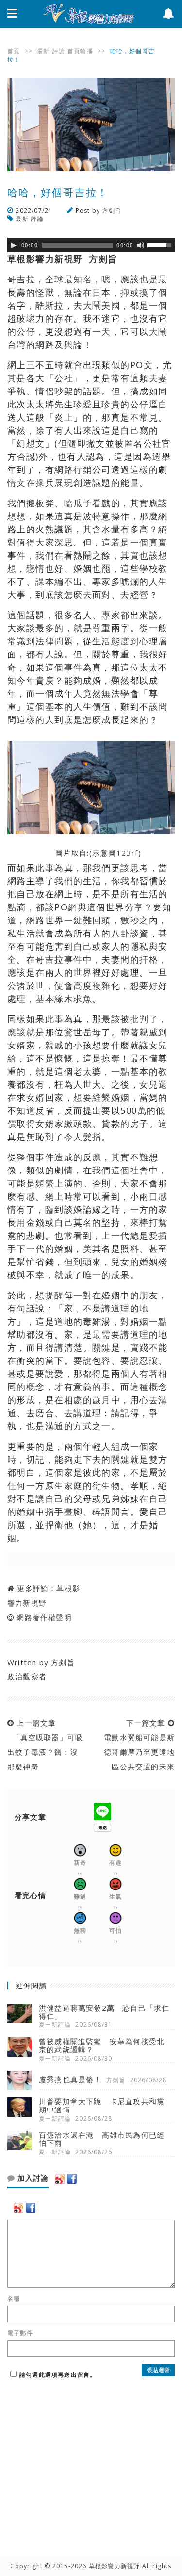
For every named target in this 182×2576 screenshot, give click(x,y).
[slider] (161, 244)
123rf (127, 853)
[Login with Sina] (60, 2179)
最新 (43, 51)
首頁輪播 (80, 51)
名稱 (14, 2299)
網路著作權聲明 (44, 1617)
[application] (91, 245)
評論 (59, 51)
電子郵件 (20, 2333)
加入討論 (32, 2178)
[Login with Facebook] (72, 2179)
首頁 (14, 51)
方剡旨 (112, 211)
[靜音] (141, 245)
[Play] (14, 245)
